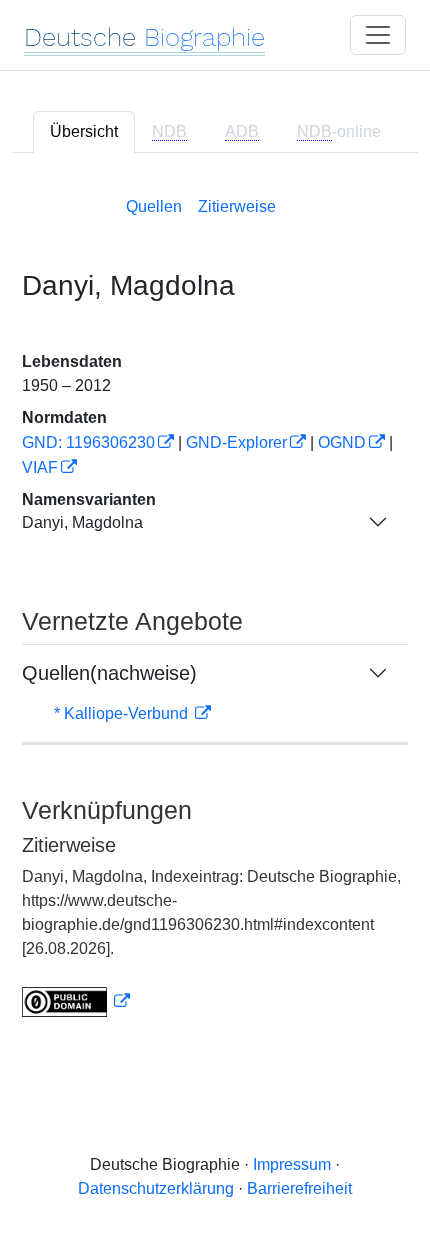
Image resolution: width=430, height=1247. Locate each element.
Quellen (154, 206)
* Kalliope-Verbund (123, 713)
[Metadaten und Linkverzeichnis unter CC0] (76, 1001)
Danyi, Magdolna (82, 522)
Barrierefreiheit (299, 1188)
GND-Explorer (236, 442)
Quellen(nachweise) (109, 673)
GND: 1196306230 (88, 442)
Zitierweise (237, 206)
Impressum (292, 1164)
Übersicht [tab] (84, 131)
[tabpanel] (215, 603)
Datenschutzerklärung (156, 1188)
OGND (342, 442)
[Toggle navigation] (378, 35)
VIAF (40, 467)
